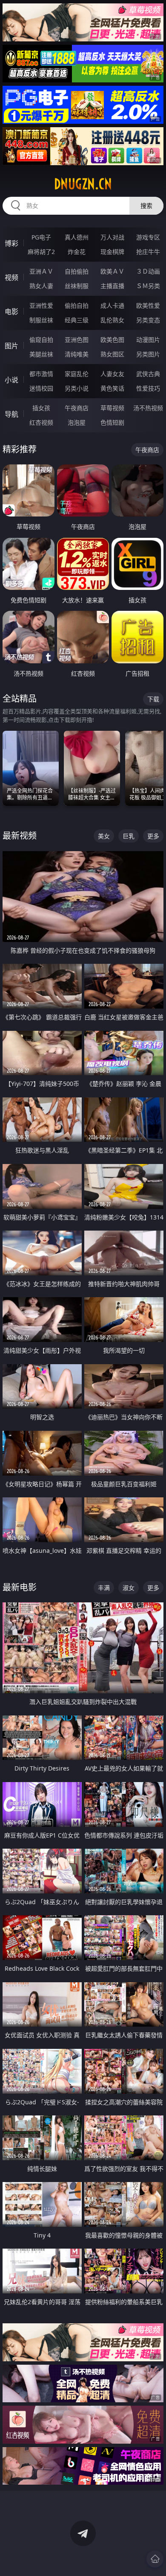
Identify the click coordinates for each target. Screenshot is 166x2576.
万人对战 (112, 237)
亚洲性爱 (41, 305)
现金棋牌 (112, 252)
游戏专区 (148, 237)
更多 (153, 836)
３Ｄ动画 (148, 271)
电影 (11, 312)
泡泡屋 (77, 422)
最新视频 (20, 836)
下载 (153, 699)
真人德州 (77, 237)
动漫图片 (148, 340)
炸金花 (77, 252)
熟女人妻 (41, 286)
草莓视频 (112, 408)
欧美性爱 (148, 305)
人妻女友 (112, 374)
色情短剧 (112, 422)
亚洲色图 (77, 340)
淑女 (129, 1588)
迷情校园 (41, 388)
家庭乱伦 (77, 374)
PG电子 (41, 237)
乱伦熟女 (112, 320)
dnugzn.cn (83, 184)
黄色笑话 (112, 388)
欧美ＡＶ (112, 271)
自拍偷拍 (77, 271)
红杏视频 (41, 422)
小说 (11, 380)
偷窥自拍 (41, 340)
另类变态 (148, 320)
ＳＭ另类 (148, 286)
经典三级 (77, 320)
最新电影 (20, 1587)
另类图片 (148, 354)
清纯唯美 (77, 354)
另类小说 (77, 388)
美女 (104, 836)
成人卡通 (112, 305)
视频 (11, 277)
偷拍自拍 (77, 305)
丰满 (104, 1588)
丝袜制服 (77, 286)
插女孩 (41, 408)
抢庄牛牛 (148, 252)
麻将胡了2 (41, 252)
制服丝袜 (41, 320)
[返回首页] (155, 2559)
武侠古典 (148, 374)
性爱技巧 (148, 388)
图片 (11, 346)
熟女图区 (112, 354)
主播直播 (112, 286)
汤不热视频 (148, 408)
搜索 (146, 206)
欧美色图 (112, 340)
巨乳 (129, 836)
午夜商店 (77, 408)
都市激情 (41, 374)
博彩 (11, 243)
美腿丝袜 (41, 354)
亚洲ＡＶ (41, 271)
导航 (11, 414)
